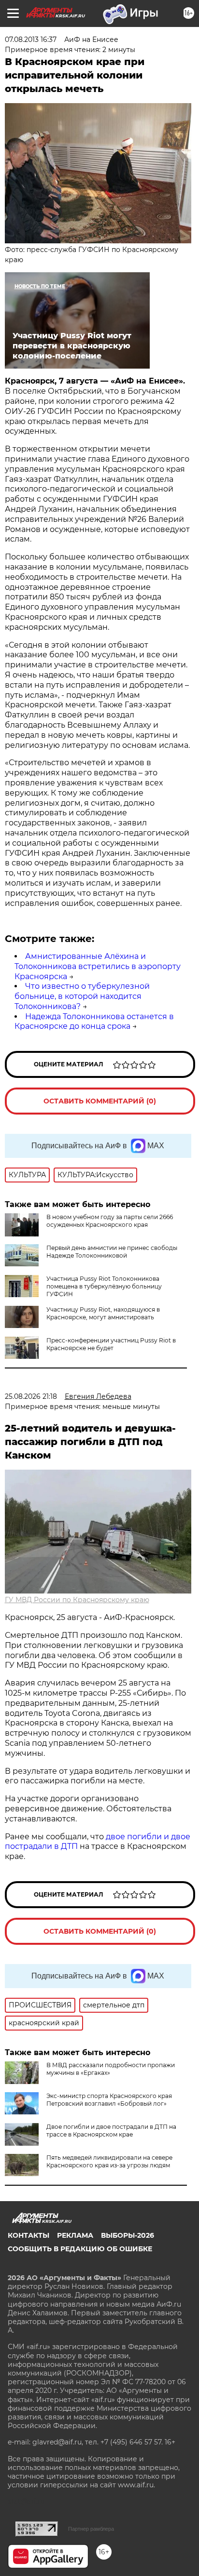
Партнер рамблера (91, 2529)
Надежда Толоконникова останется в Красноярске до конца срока (94, 1022)
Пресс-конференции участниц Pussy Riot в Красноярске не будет (111, 1344)
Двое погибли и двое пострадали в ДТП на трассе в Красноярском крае (111, 2131)
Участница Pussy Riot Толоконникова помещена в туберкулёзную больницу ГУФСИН (104, 1286)
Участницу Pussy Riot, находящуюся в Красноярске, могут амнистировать (103, 1313)
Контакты (28, 2235)
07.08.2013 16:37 (31, 40)
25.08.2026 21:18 (31, 1396)
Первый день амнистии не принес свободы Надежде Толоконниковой (112, 1252)
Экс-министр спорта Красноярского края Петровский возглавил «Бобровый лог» (109, 2100)
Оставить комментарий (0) (100, 1101)
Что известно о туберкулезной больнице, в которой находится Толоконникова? (82, 996)
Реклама (75, 2235)
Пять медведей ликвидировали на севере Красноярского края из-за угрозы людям (109, 2161)
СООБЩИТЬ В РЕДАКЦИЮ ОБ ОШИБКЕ (80, 2249)
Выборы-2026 (128, 2235)
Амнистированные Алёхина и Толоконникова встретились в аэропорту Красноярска (98, 966)
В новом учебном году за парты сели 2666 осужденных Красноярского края (110, 1221)
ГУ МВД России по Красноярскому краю (77, 1600)
